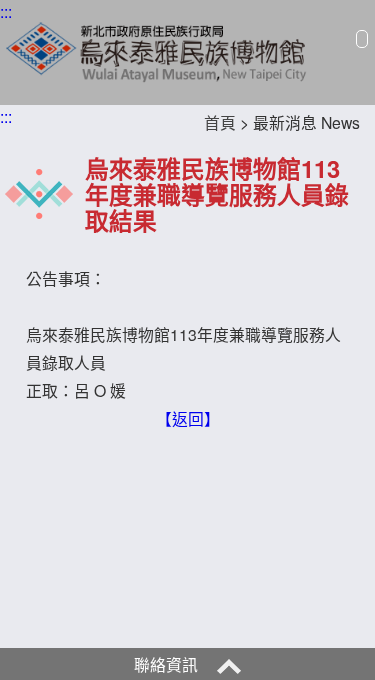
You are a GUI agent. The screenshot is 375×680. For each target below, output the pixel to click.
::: (6, 11)
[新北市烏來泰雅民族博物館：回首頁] (157, 49)
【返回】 (188, 418)
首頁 (220, 122)
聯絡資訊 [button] (168, 664)
